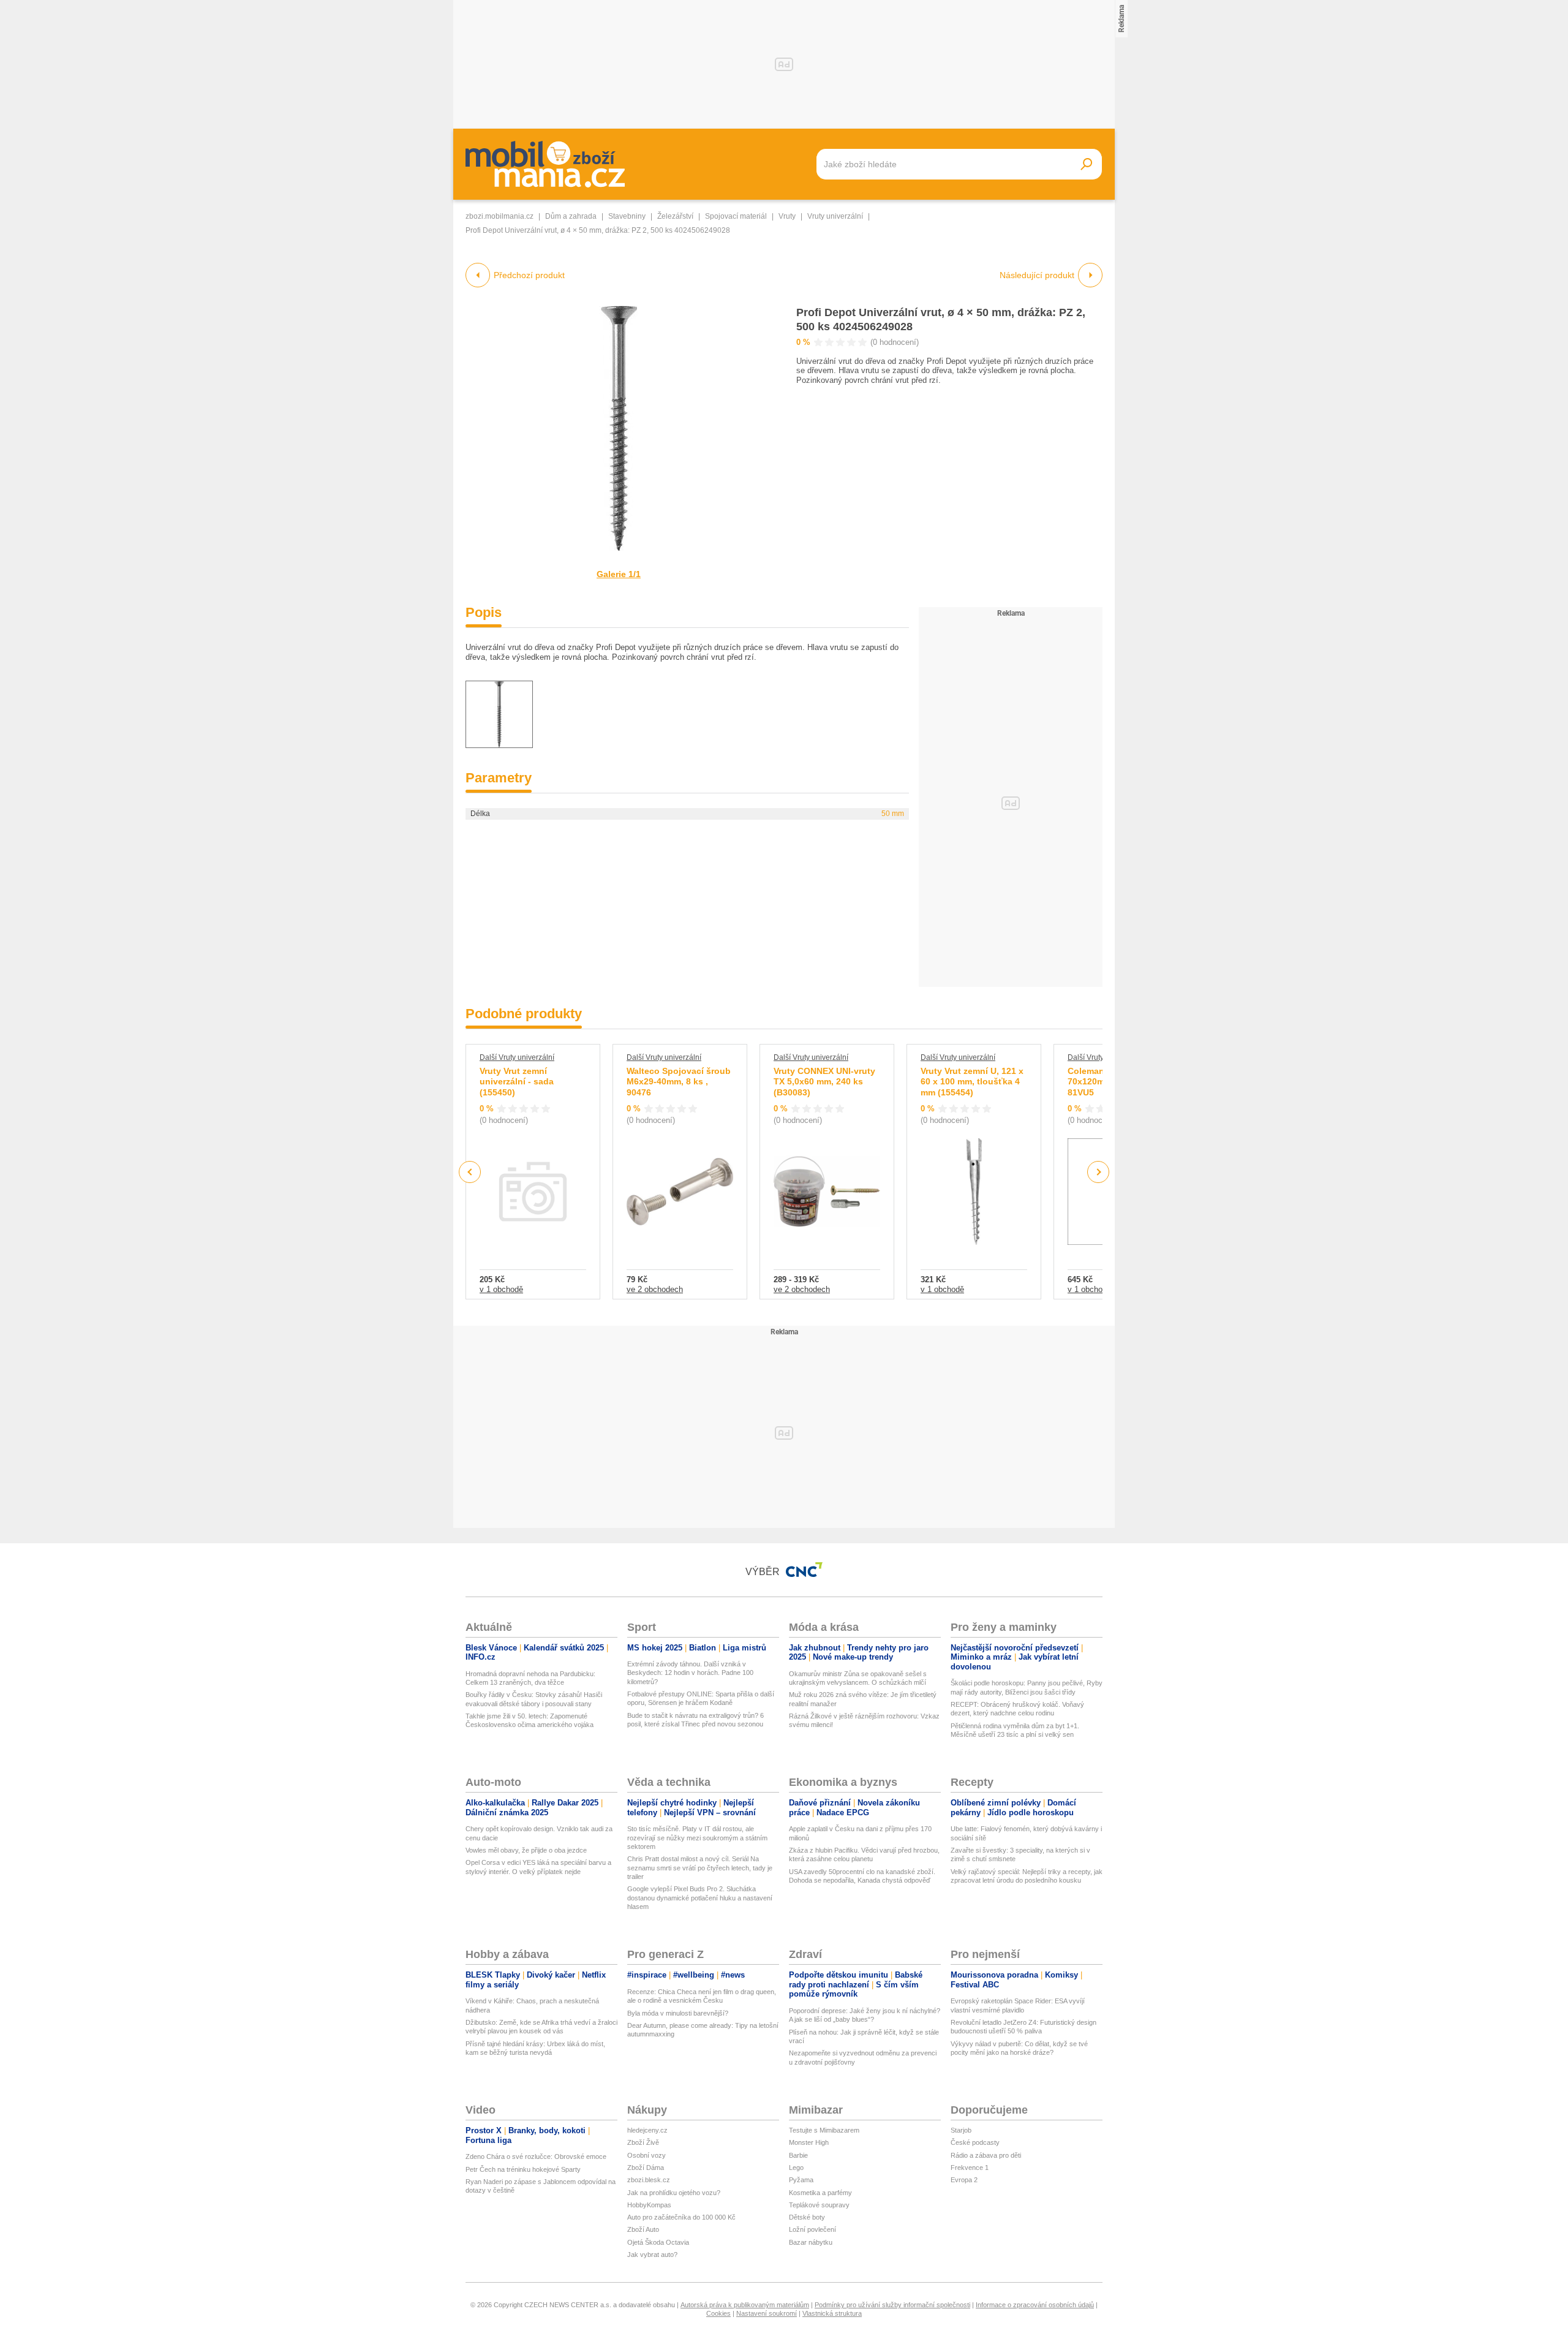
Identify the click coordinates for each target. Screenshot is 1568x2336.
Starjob (961, 2130)
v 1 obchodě (501, 1289)
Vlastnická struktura (832, 2313)
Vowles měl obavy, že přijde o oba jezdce (526, 1850)
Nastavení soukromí (767, 2313)
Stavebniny (627, 216)
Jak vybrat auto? (652, 2255)
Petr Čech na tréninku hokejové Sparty (523, 2169)
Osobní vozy (646, 2155)
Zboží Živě (643, 2142)
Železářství (675, 216)
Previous (470, 1172)
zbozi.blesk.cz (649, 2180)
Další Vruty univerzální (517, 1057)
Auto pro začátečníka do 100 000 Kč (681, 2217)
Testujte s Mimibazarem (824, 2130)
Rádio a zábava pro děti (986, 2155)
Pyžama (801, 2180)
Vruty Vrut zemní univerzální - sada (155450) (517, 1082)
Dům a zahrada (571, 216)
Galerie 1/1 (619, 574)
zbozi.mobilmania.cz (499, 216)
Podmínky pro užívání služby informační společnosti (892, 2305)
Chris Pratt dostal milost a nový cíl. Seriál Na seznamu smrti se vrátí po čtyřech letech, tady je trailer (700, 1868)
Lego (796, 2168)
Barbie (798, 2155)
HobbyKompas (649, 2205)
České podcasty (975, 2142)
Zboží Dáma (646, 2168)
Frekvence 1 (970, 2168)
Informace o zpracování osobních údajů (1035, 2305)
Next (1099, 1172)
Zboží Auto (643, 2229)
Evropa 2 (964, 2180)
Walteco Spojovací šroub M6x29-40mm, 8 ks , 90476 (679, 1082)
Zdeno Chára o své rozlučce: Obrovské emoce (536, 2156)
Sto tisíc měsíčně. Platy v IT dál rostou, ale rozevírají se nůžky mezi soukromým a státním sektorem (697, 1838)
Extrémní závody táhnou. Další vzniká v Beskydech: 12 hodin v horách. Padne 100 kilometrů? (690, 1673)
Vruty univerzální (835, 216)
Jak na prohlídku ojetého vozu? (674, 2193)
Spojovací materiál (736, 216)
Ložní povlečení (812, 2229)
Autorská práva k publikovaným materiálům (745, 2305)
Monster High (809, 2142)
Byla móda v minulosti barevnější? (678, 2013)
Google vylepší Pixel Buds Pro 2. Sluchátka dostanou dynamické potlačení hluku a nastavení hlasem (700, 1898)
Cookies (718, 2313)
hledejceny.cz (647, 2130)
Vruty (787, 216)
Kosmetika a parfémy (820, 2193)
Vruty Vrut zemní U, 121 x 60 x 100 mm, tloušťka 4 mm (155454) (972, 1082)
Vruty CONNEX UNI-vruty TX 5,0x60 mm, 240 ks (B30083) (824, 1082)
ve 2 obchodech (655, 1289)
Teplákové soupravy (819, 2205)
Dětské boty (807, 2217)
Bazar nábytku (811, 2242)
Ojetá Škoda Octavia (658, 2242)
